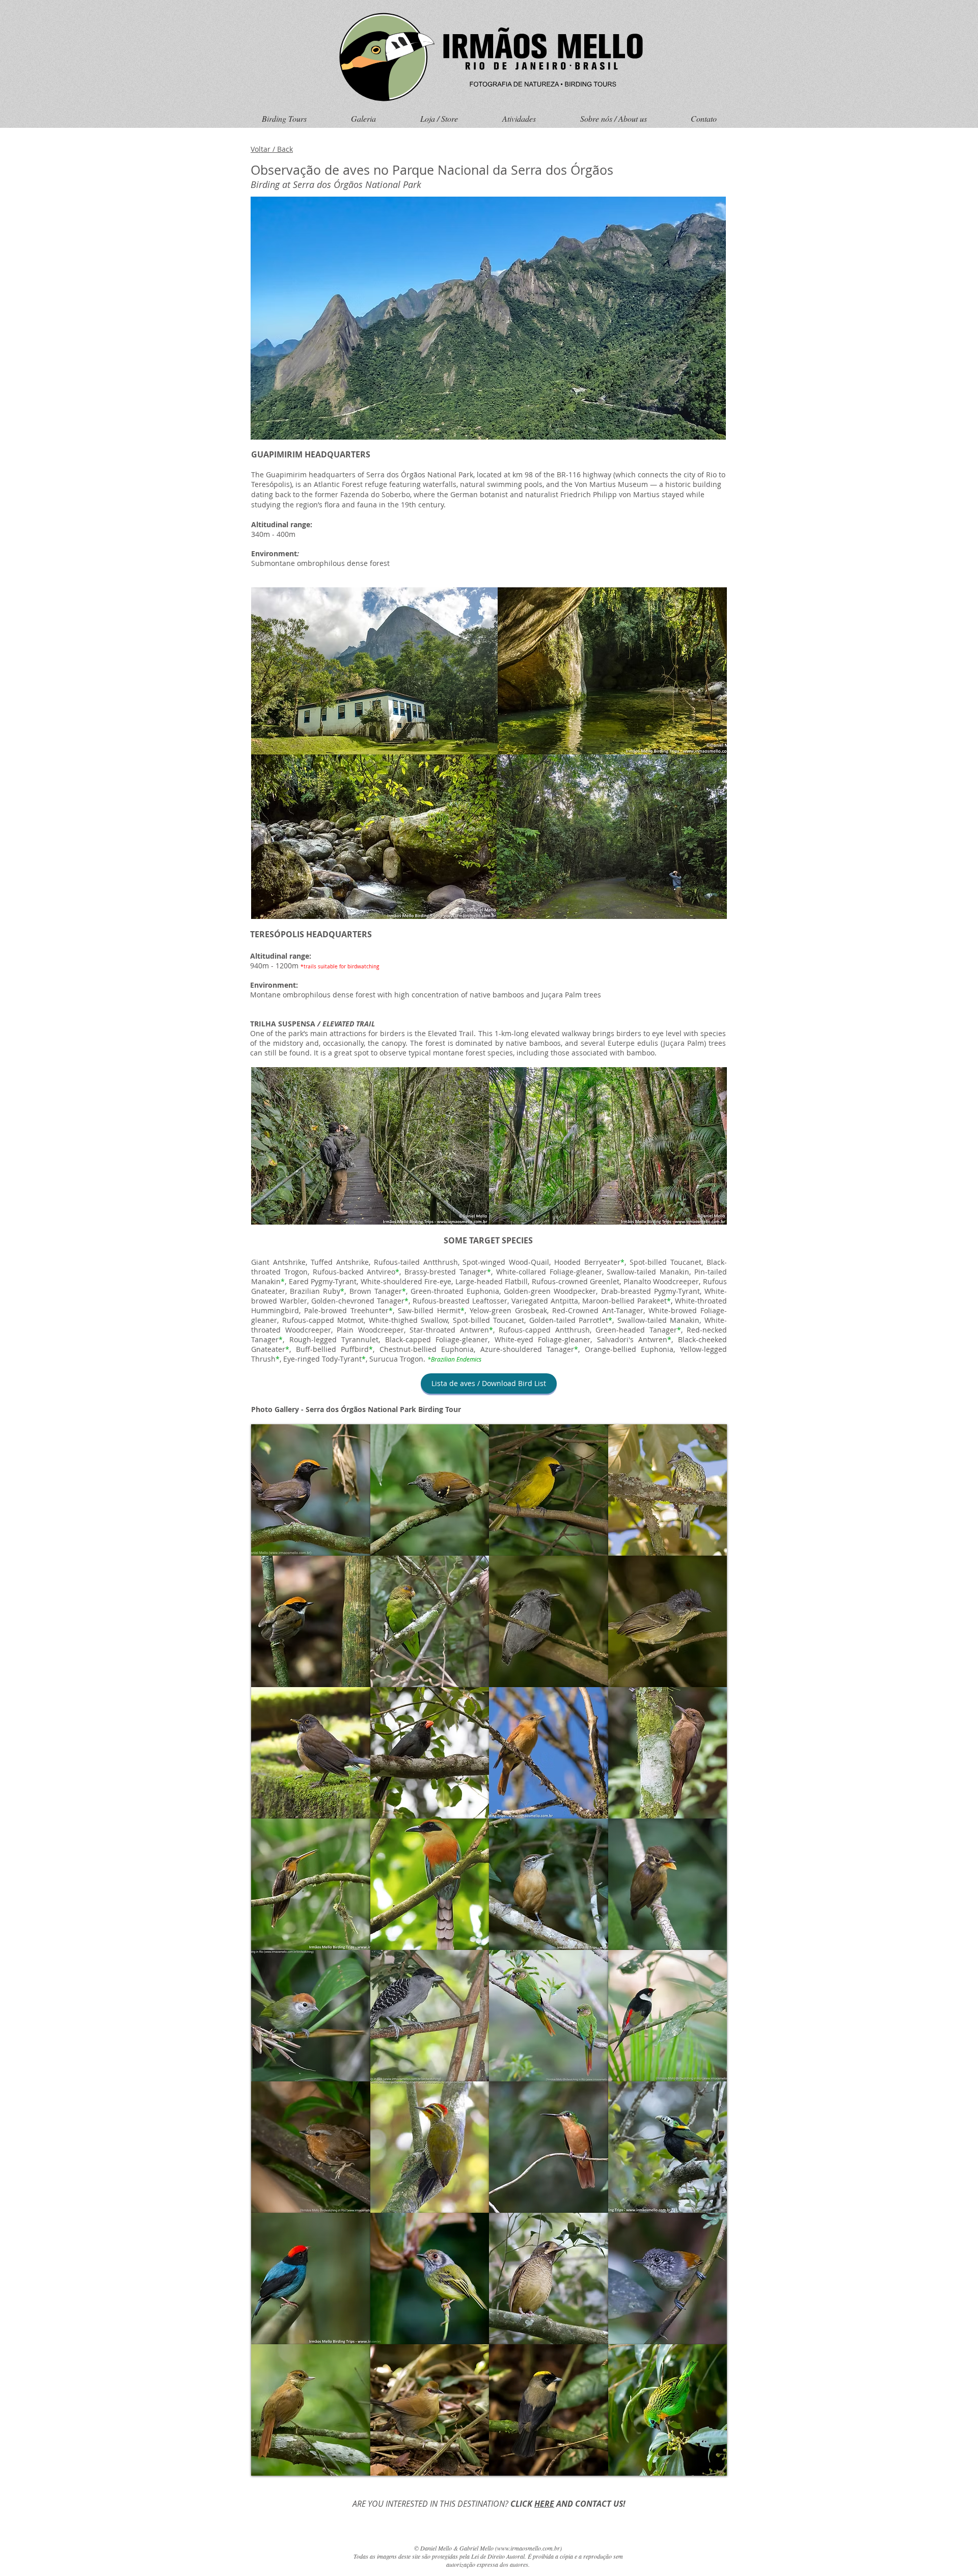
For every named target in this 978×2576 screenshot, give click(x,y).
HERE (544, 2504)
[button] (311, 1490)
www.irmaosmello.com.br (528, 2548)
